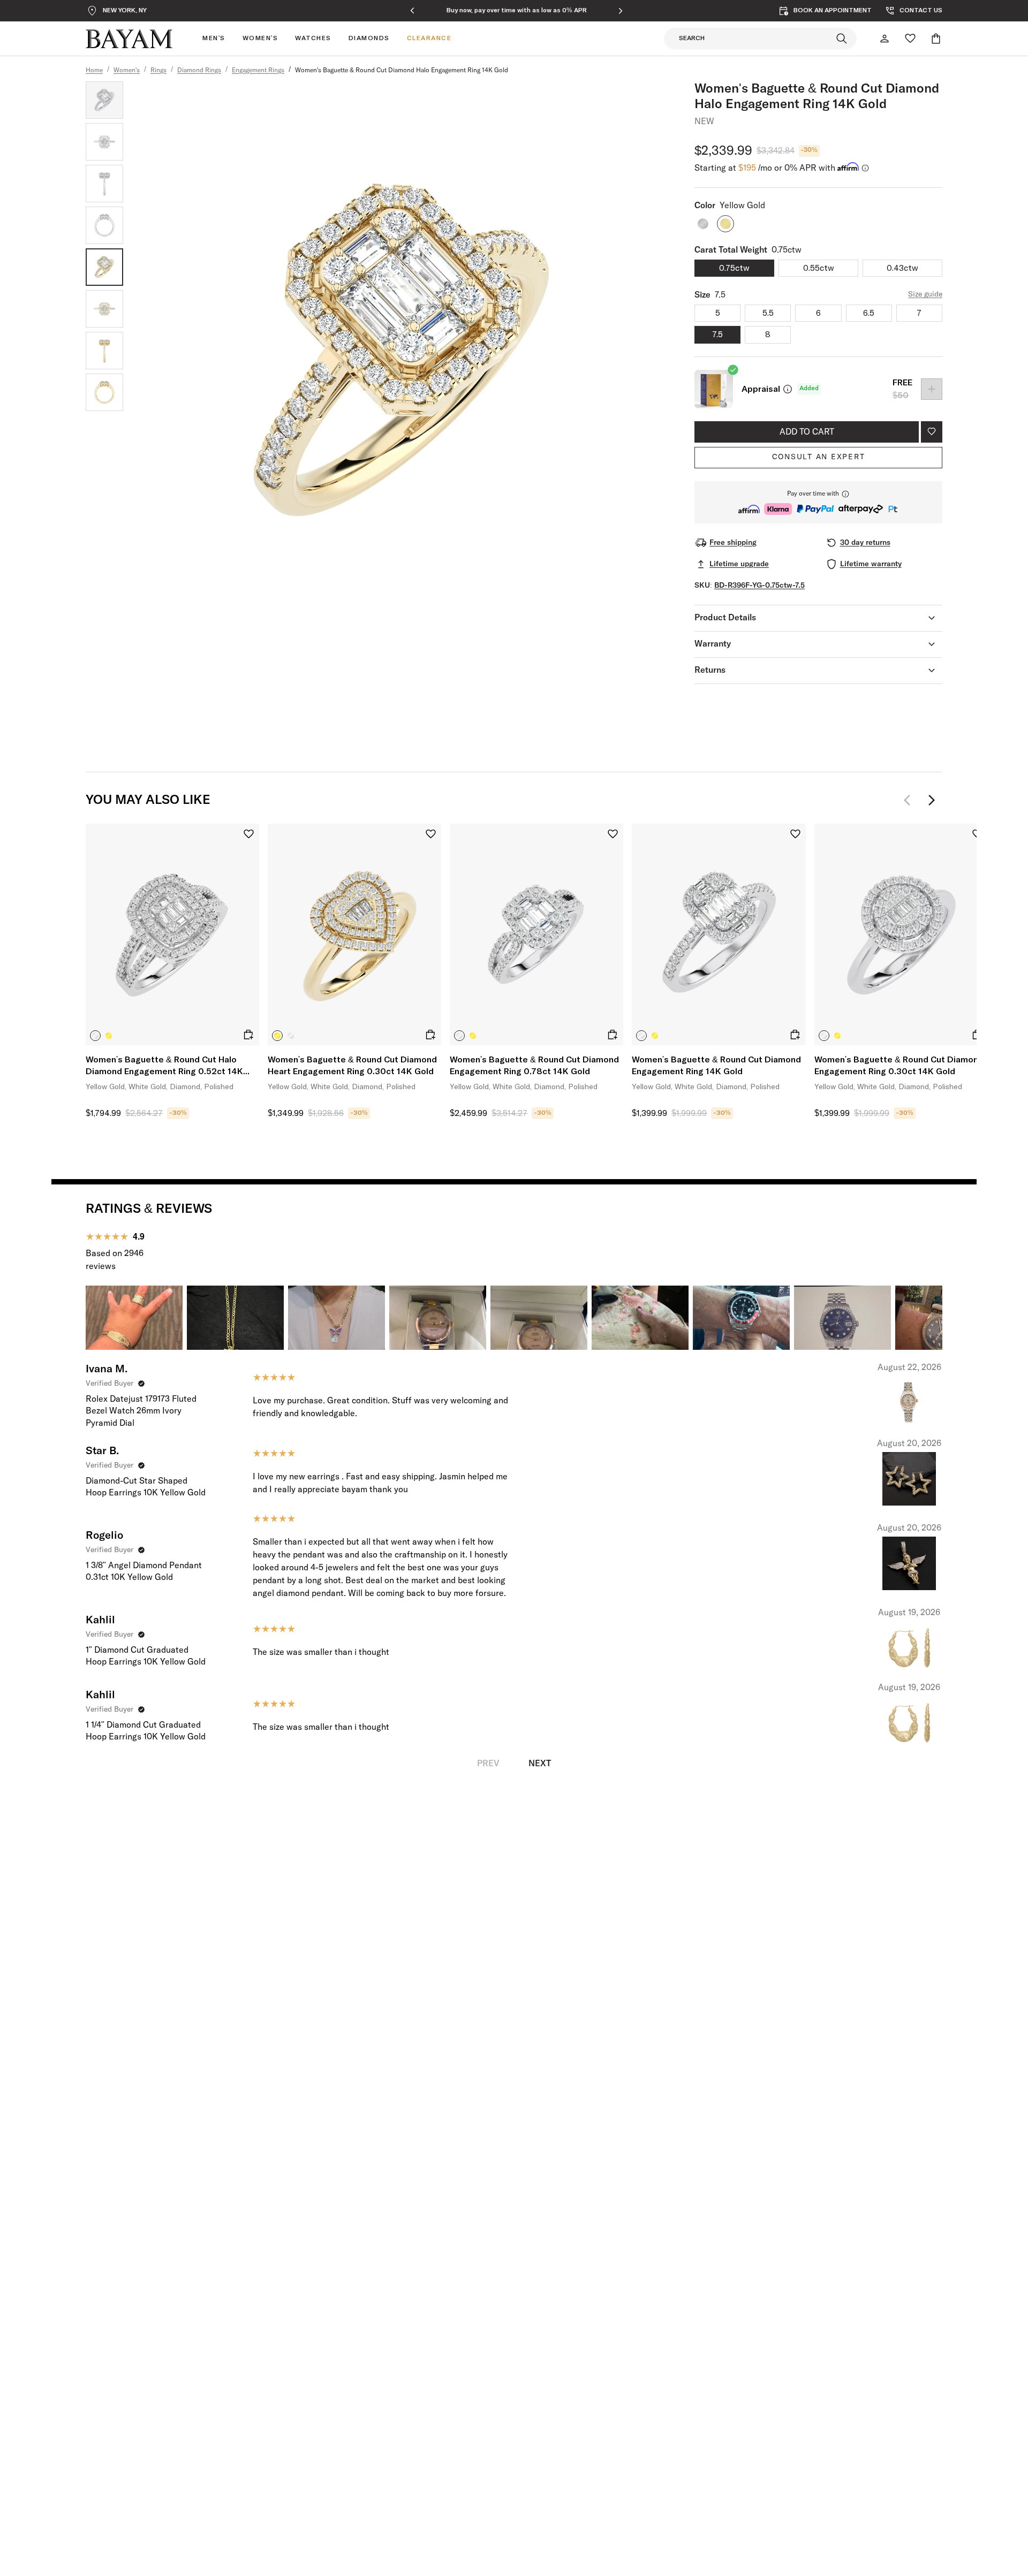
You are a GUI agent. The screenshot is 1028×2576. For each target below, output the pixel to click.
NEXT (540, 1764)
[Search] (842, 39)
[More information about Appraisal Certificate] (788, 389)
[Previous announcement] (412, 11)
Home (94, 71)
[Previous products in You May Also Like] (910, 800)
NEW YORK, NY (125, 11)
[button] (818, 502)
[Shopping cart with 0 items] (936, 39)
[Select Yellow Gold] (109, 1036)
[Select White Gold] (95, 1036)
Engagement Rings (258, 71)
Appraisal (761, 389)
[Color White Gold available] (703, 224)
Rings (158, 71)
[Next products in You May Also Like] (932, 800)
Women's (127, 71)
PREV (488, 1764)
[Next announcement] (621, 11)
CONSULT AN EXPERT (819, 457)
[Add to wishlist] (932, 432)
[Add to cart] (248, 1035)
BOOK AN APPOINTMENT (833, 11)
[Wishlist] (910, 39)
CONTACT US (921, 11)
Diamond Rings (199, 71)
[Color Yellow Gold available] (725, 224)
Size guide (925, 294)
